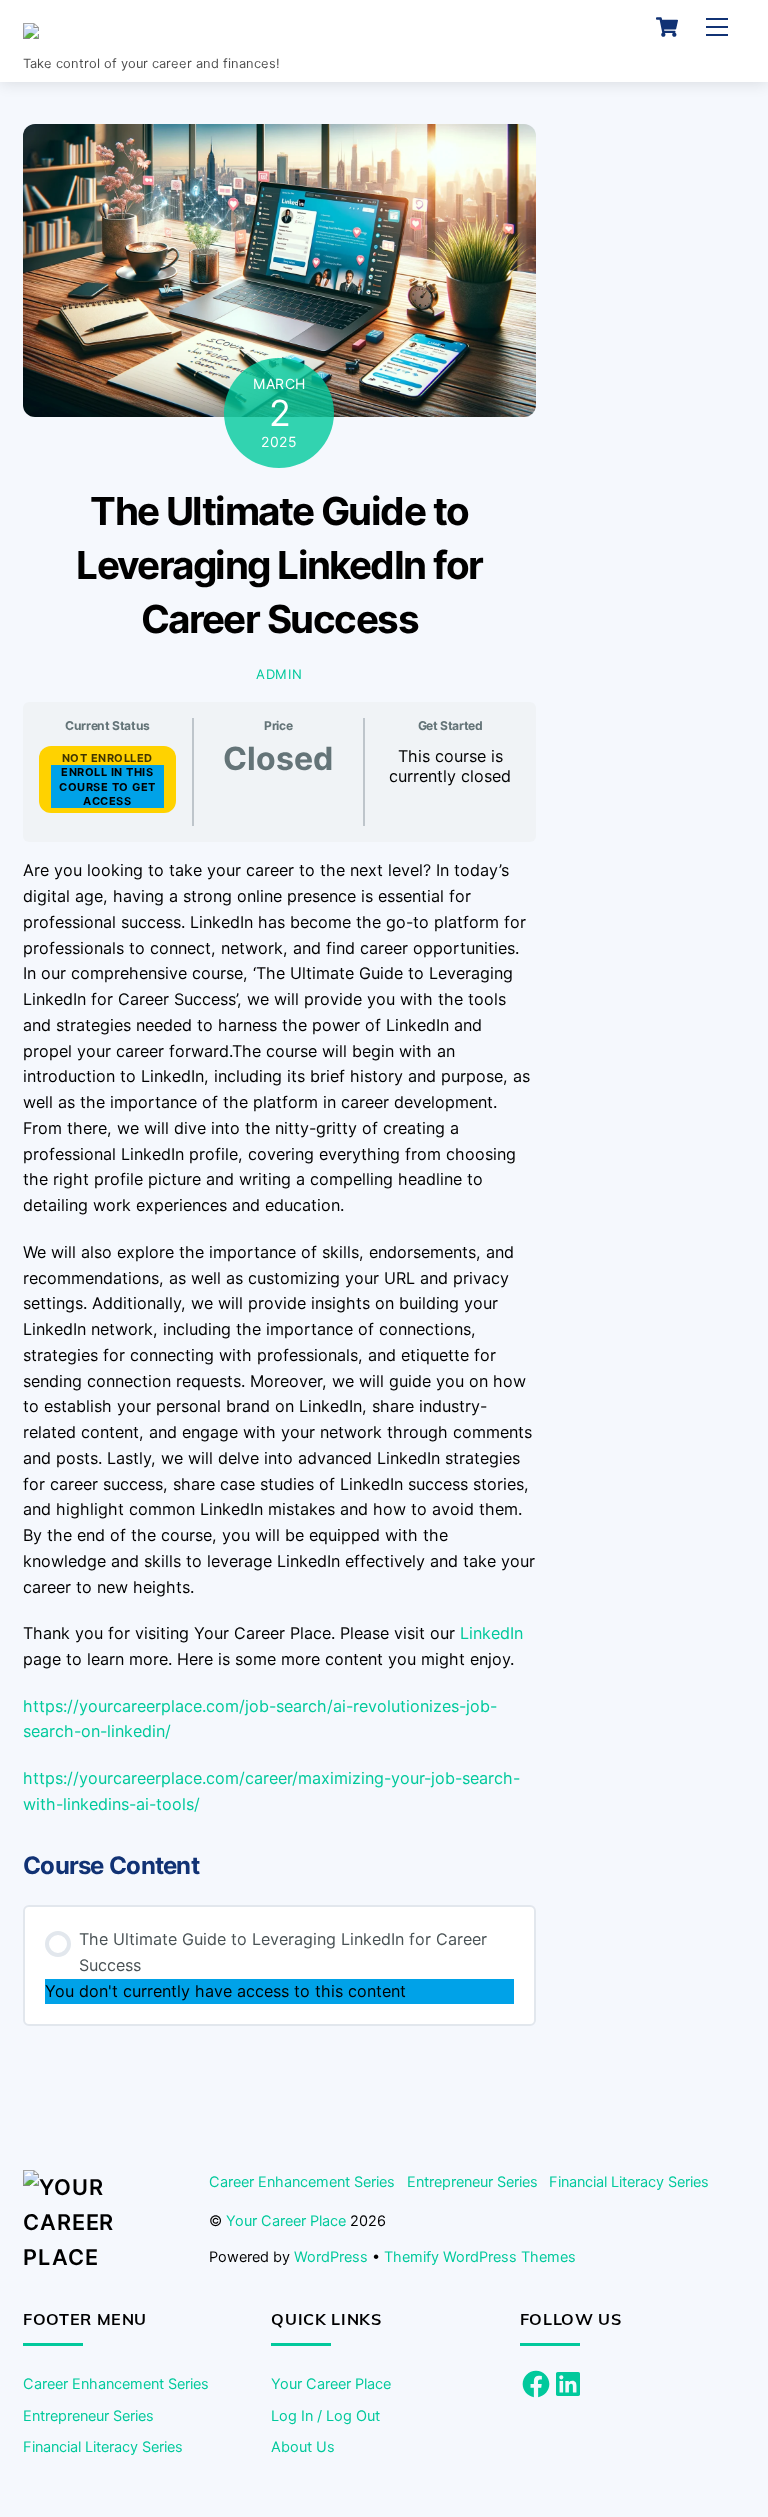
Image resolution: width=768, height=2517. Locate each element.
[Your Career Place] (164, 36)
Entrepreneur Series (472, 2181)
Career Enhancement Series (302, 2181)
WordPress (331, 2256)
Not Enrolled (107, 758)
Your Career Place (286, 2220)
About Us (303, 2446)
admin (279, 674)
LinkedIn (491, 1633)
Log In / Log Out (325, 2415)
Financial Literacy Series (629, 2181)
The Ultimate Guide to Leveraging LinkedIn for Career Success (279, 565)
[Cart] (667, 27)
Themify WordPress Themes (480, 2256)
